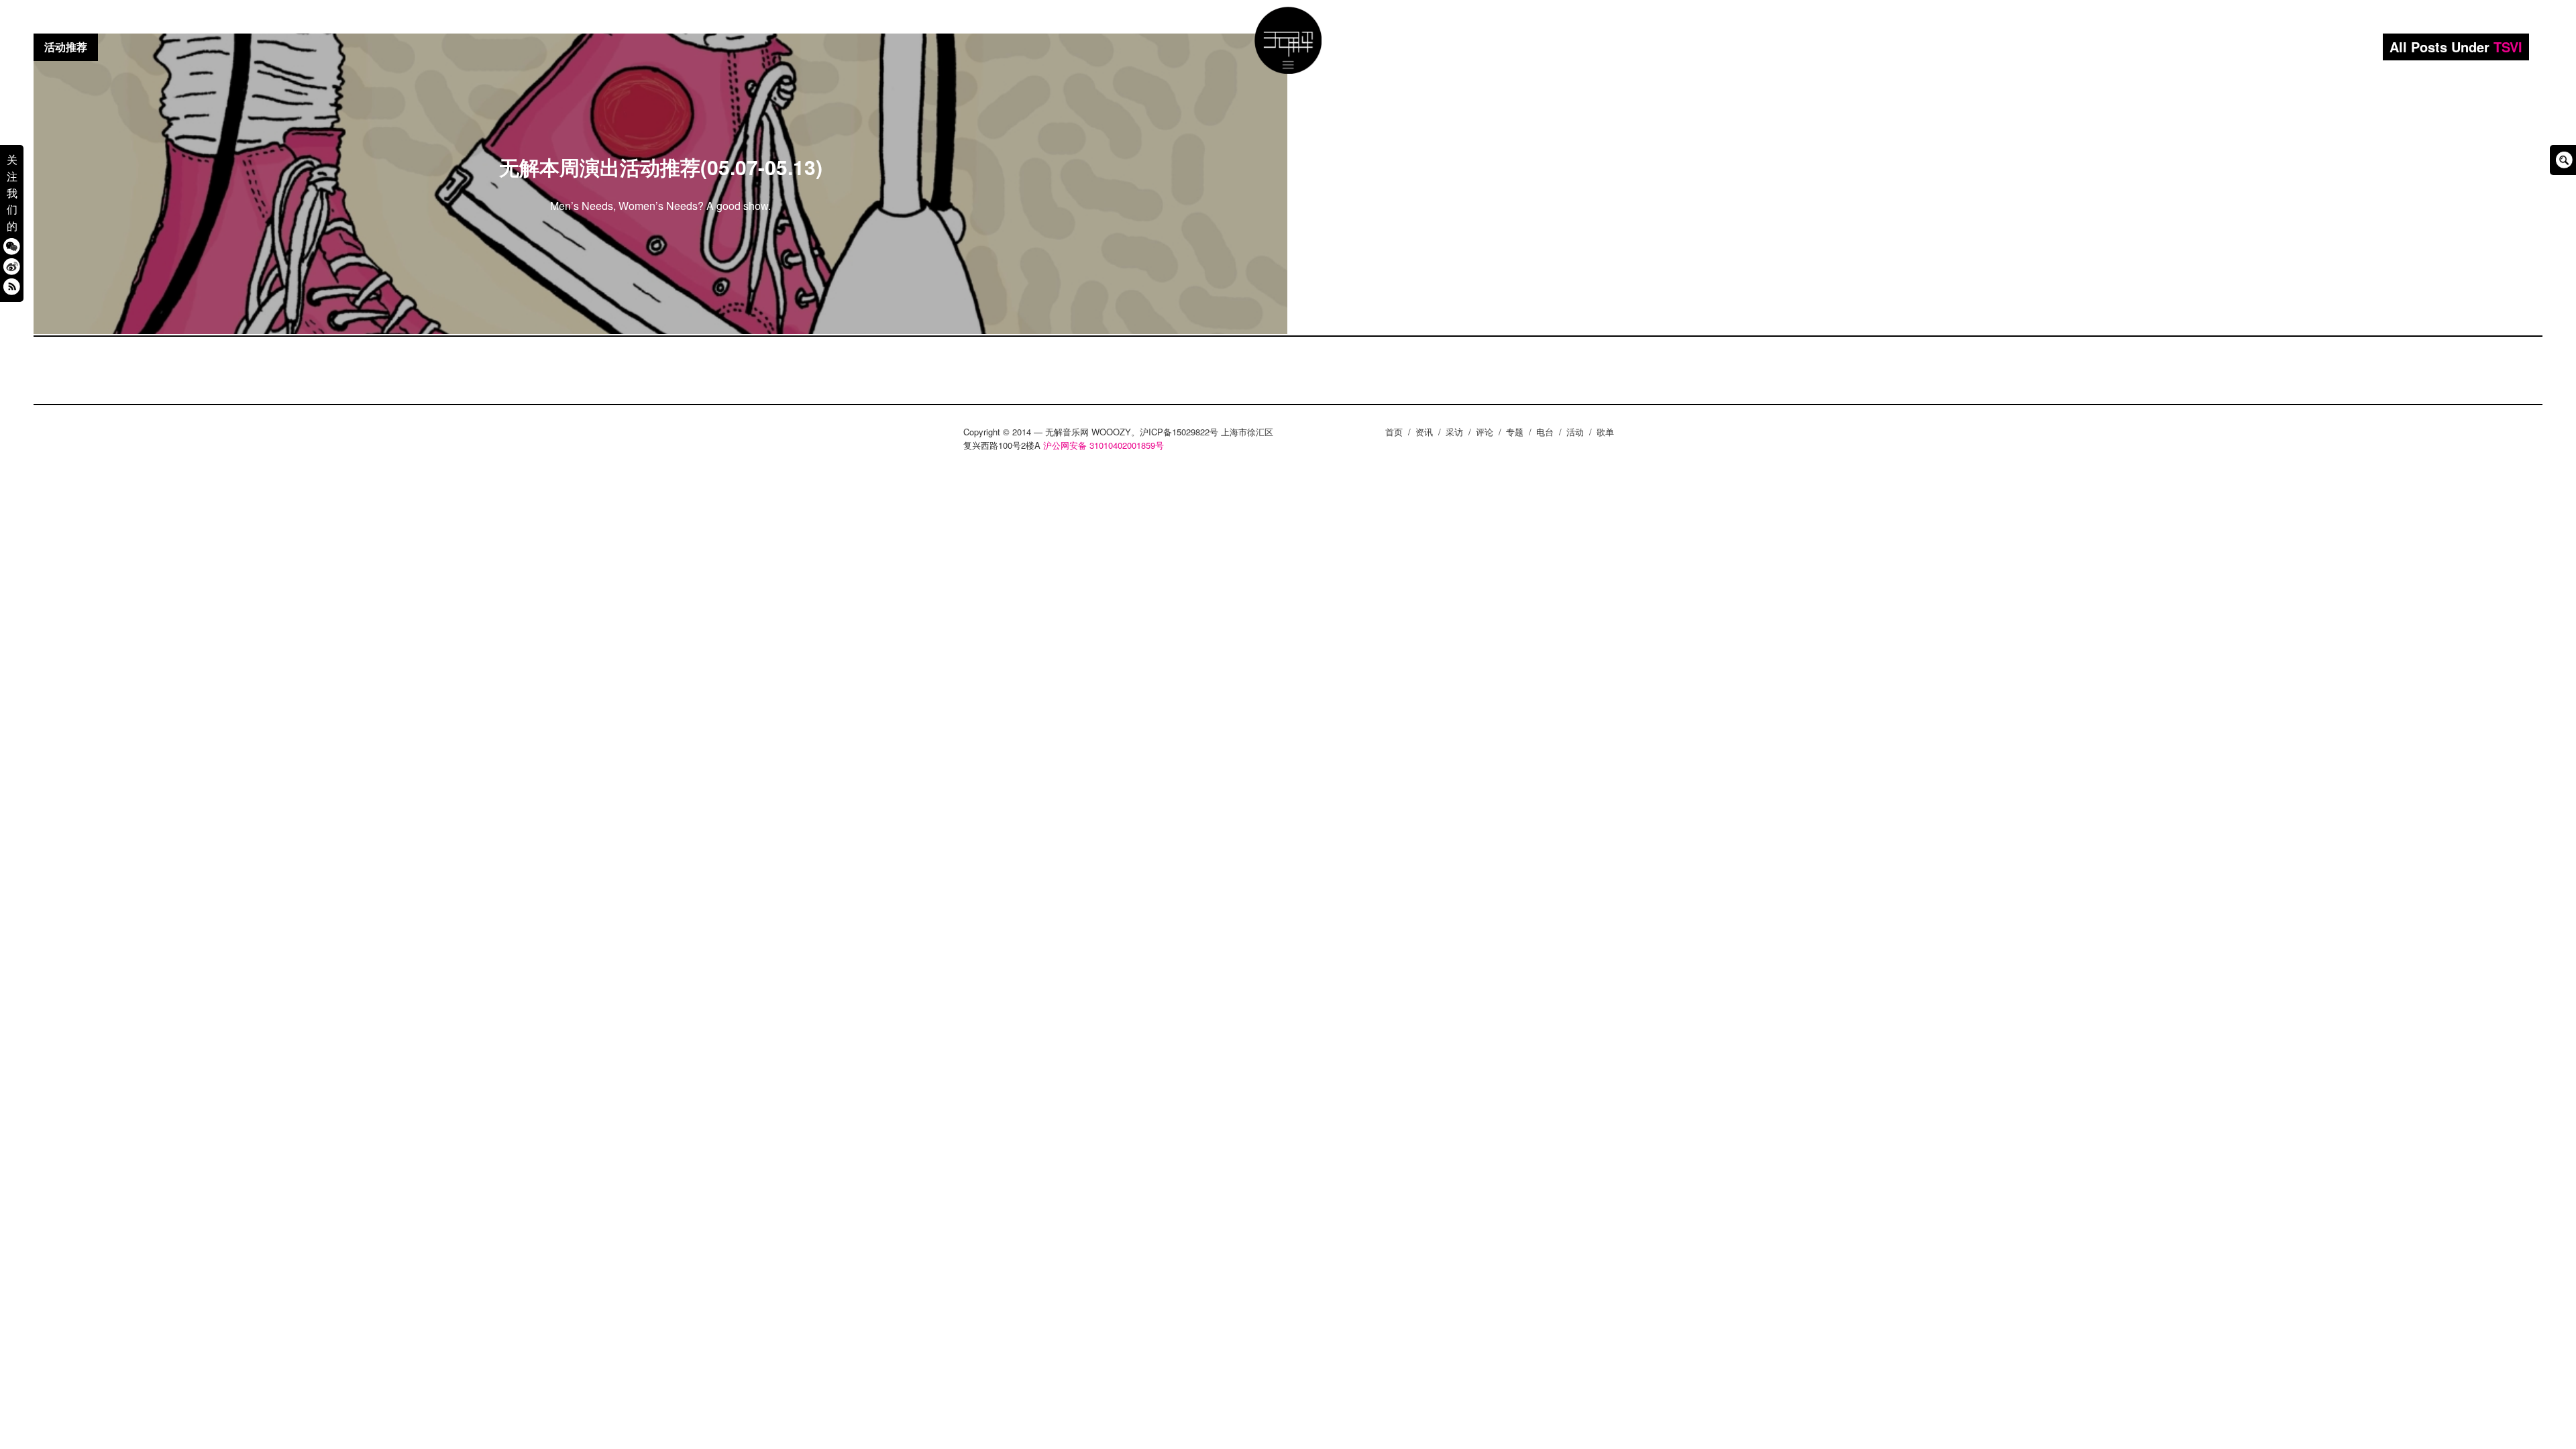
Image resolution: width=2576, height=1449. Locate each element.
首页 (1394, 432)
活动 (1575, 432)
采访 (1454, 432)
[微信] (12, 246)
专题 (1515, 432)
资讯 (1424, 432)
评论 (1485, 432)
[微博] (12, 266)
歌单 (1605, 432)
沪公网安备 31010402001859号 (1104, 445)
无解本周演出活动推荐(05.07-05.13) (661, 167)
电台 (1545, 432)
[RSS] (12, 286)
